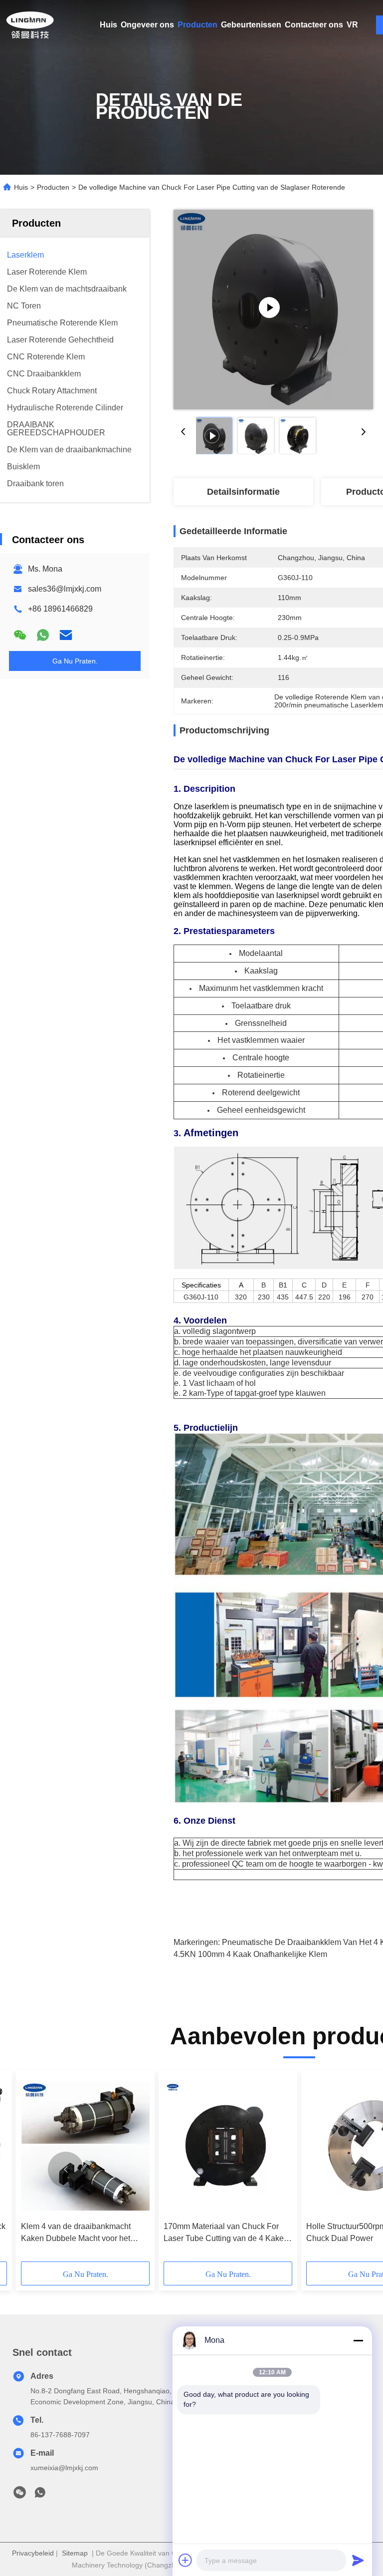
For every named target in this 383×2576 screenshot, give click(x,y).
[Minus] (358, 2340)
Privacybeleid (33, 2553)
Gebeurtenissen (251, 25)
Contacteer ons (314, 25)
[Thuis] (30, 25)
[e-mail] (66, 635)
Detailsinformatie (243, 492)
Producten (197, 25)
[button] (66, 2170)
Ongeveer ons (147, 25)
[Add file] (186, 2560)
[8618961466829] (40, 2495)
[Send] (358, 2560)
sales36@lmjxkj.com (65, 589)
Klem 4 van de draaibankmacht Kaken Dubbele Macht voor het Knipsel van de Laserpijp (76, 2233)
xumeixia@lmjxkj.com (64, 2468)
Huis (108, 25)
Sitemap (75, 2553)
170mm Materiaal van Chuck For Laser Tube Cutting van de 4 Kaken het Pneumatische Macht (226, 2233)
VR (352, 25)
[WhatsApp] (43, 635)
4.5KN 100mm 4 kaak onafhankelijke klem (250, 1954)
